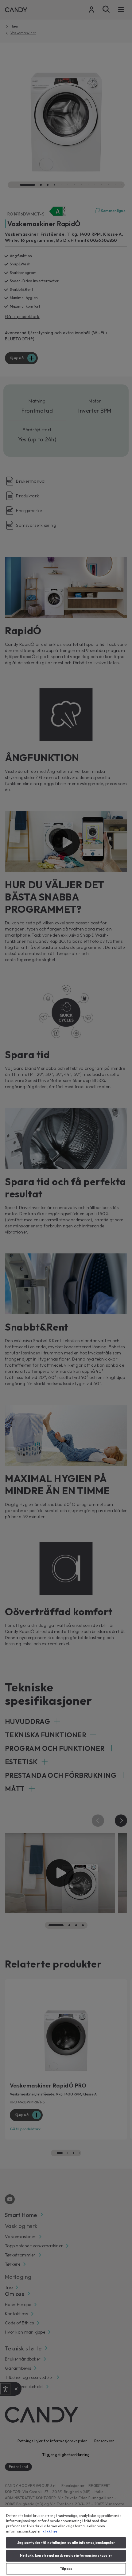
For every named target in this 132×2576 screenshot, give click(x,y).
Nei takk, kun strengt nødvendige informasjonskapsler (66, 2555)
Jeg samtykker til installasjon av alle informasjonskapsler (66, 2543)
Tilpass (66, 2569)
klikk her (50, 2531)
